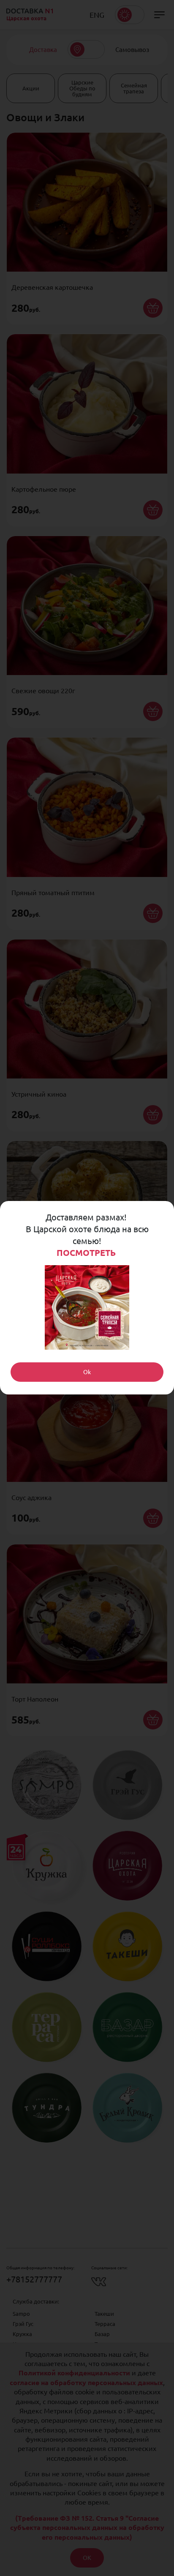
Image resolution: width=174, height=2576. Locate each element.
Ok (87, 1372)
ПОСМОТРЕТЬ (87, 1253)
